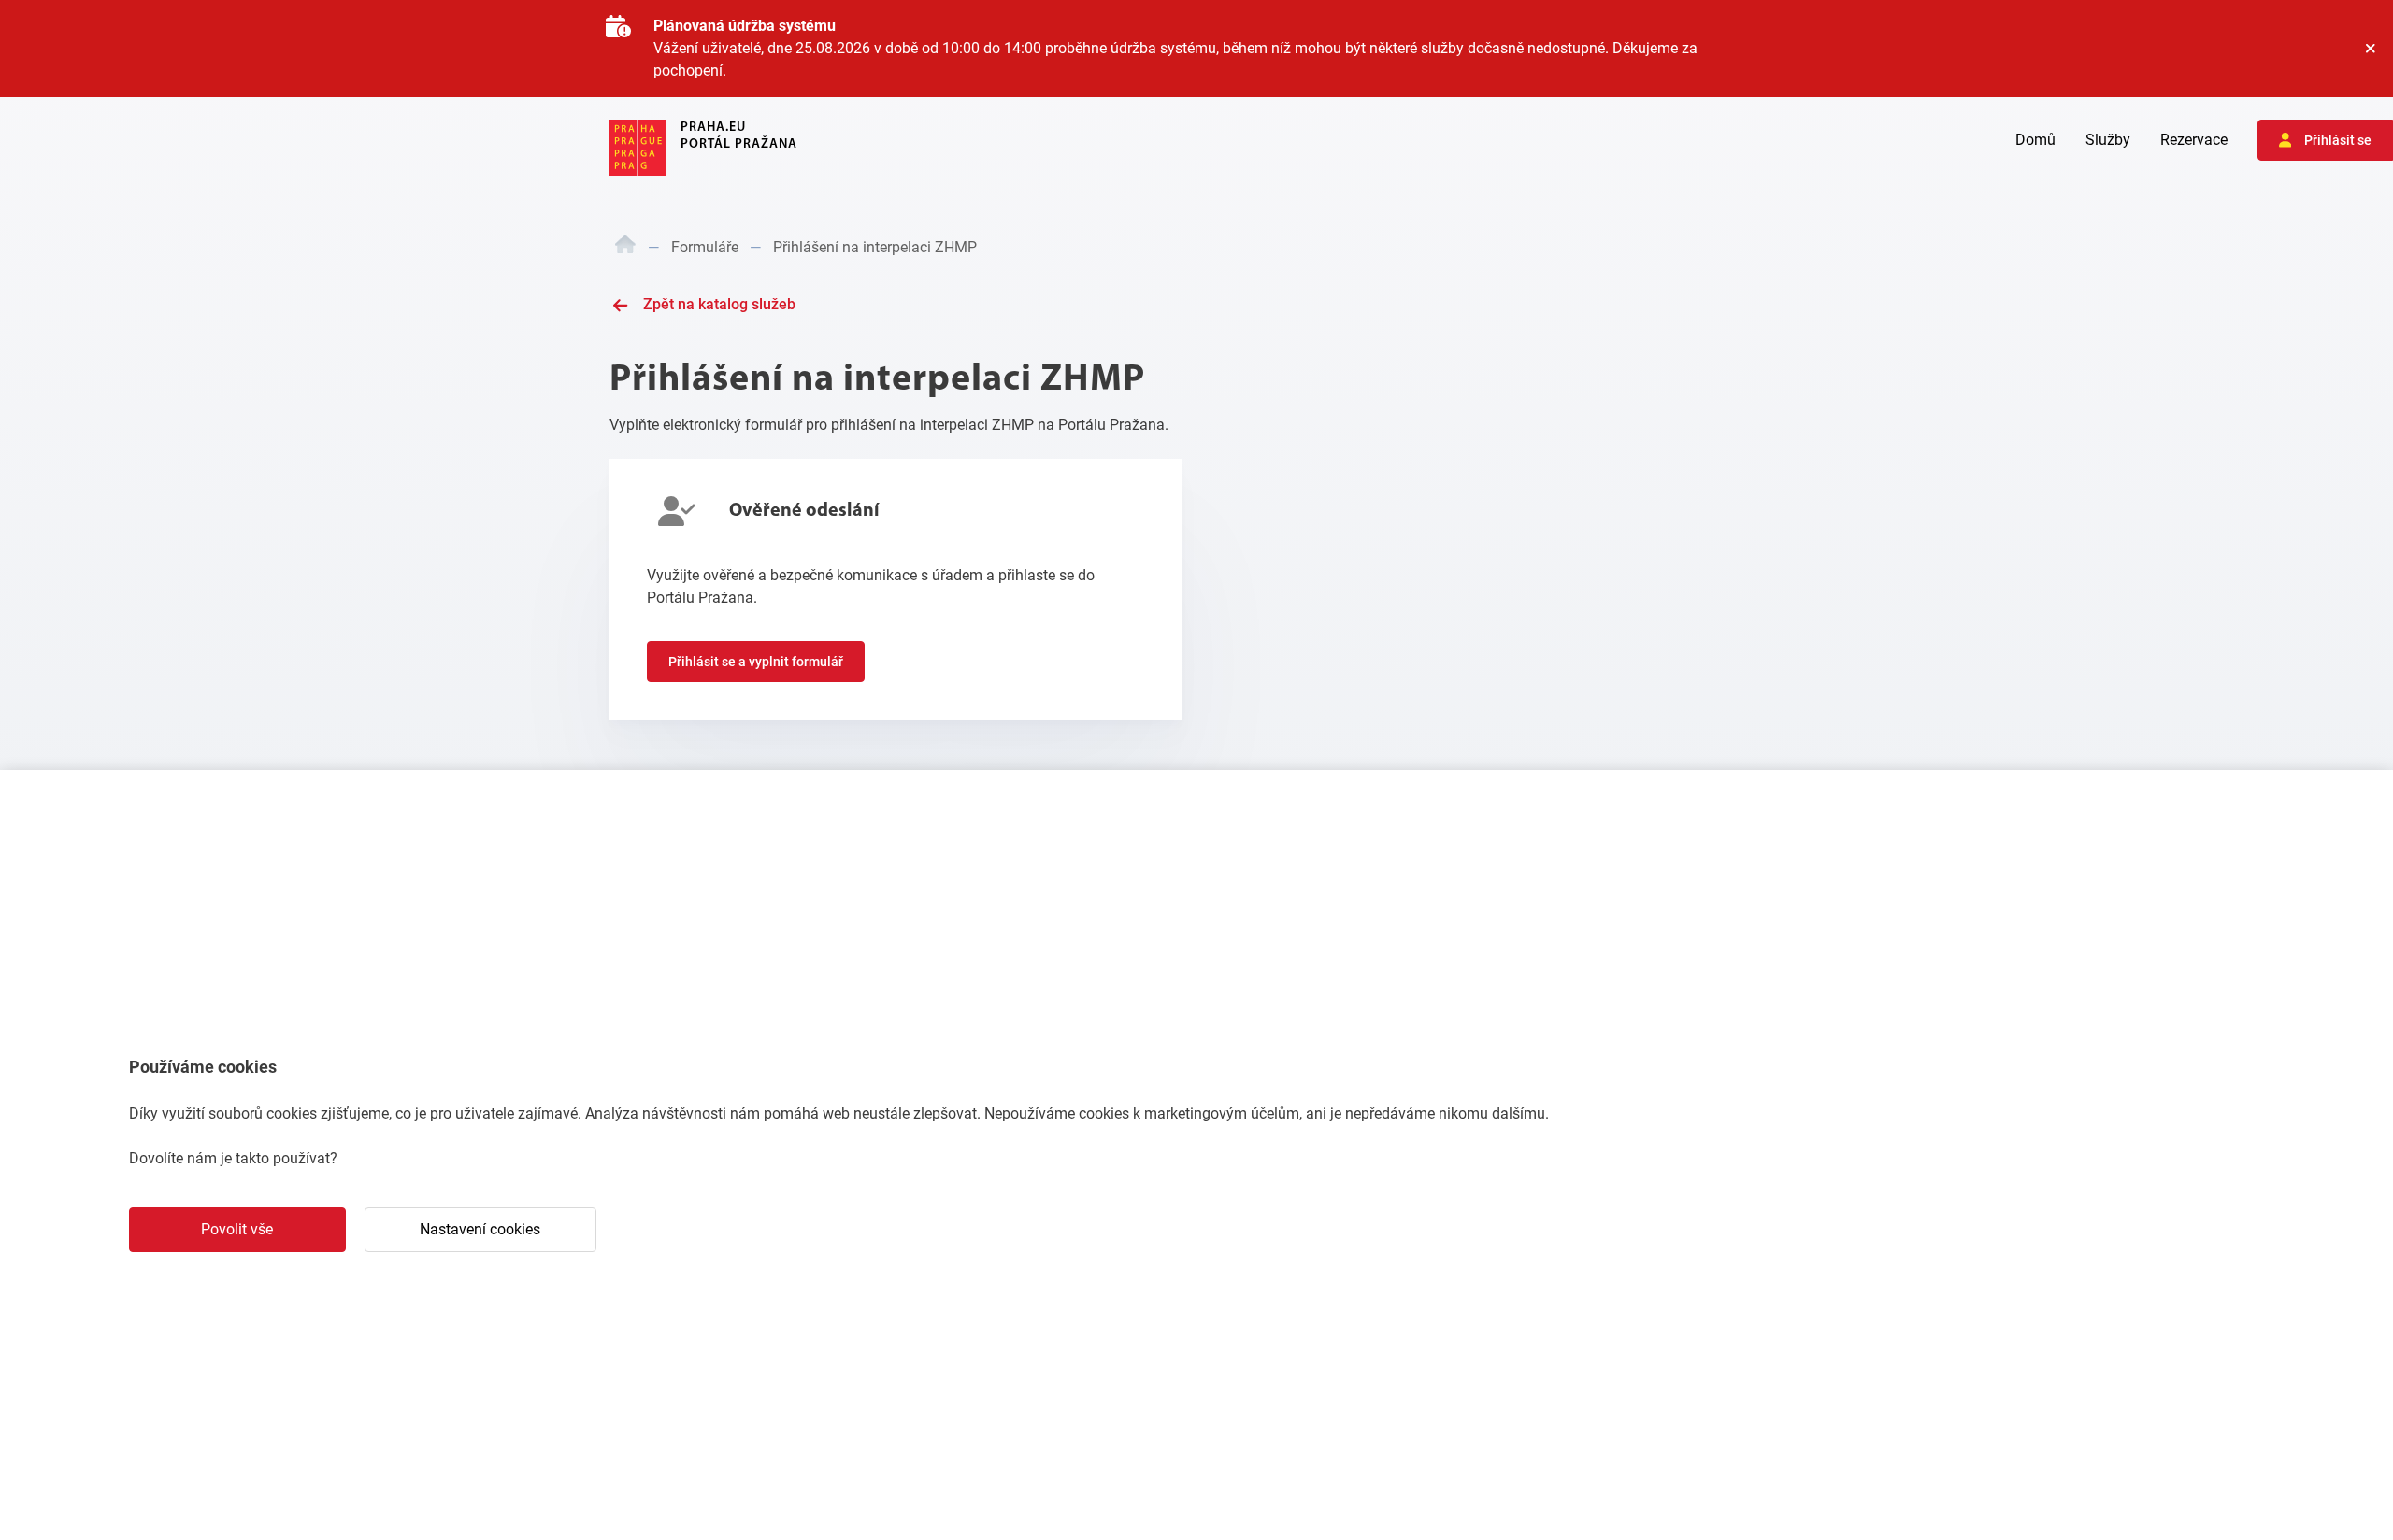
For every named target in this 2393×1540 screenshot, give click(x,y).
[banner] (703, 148)
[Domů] (625, 248)
